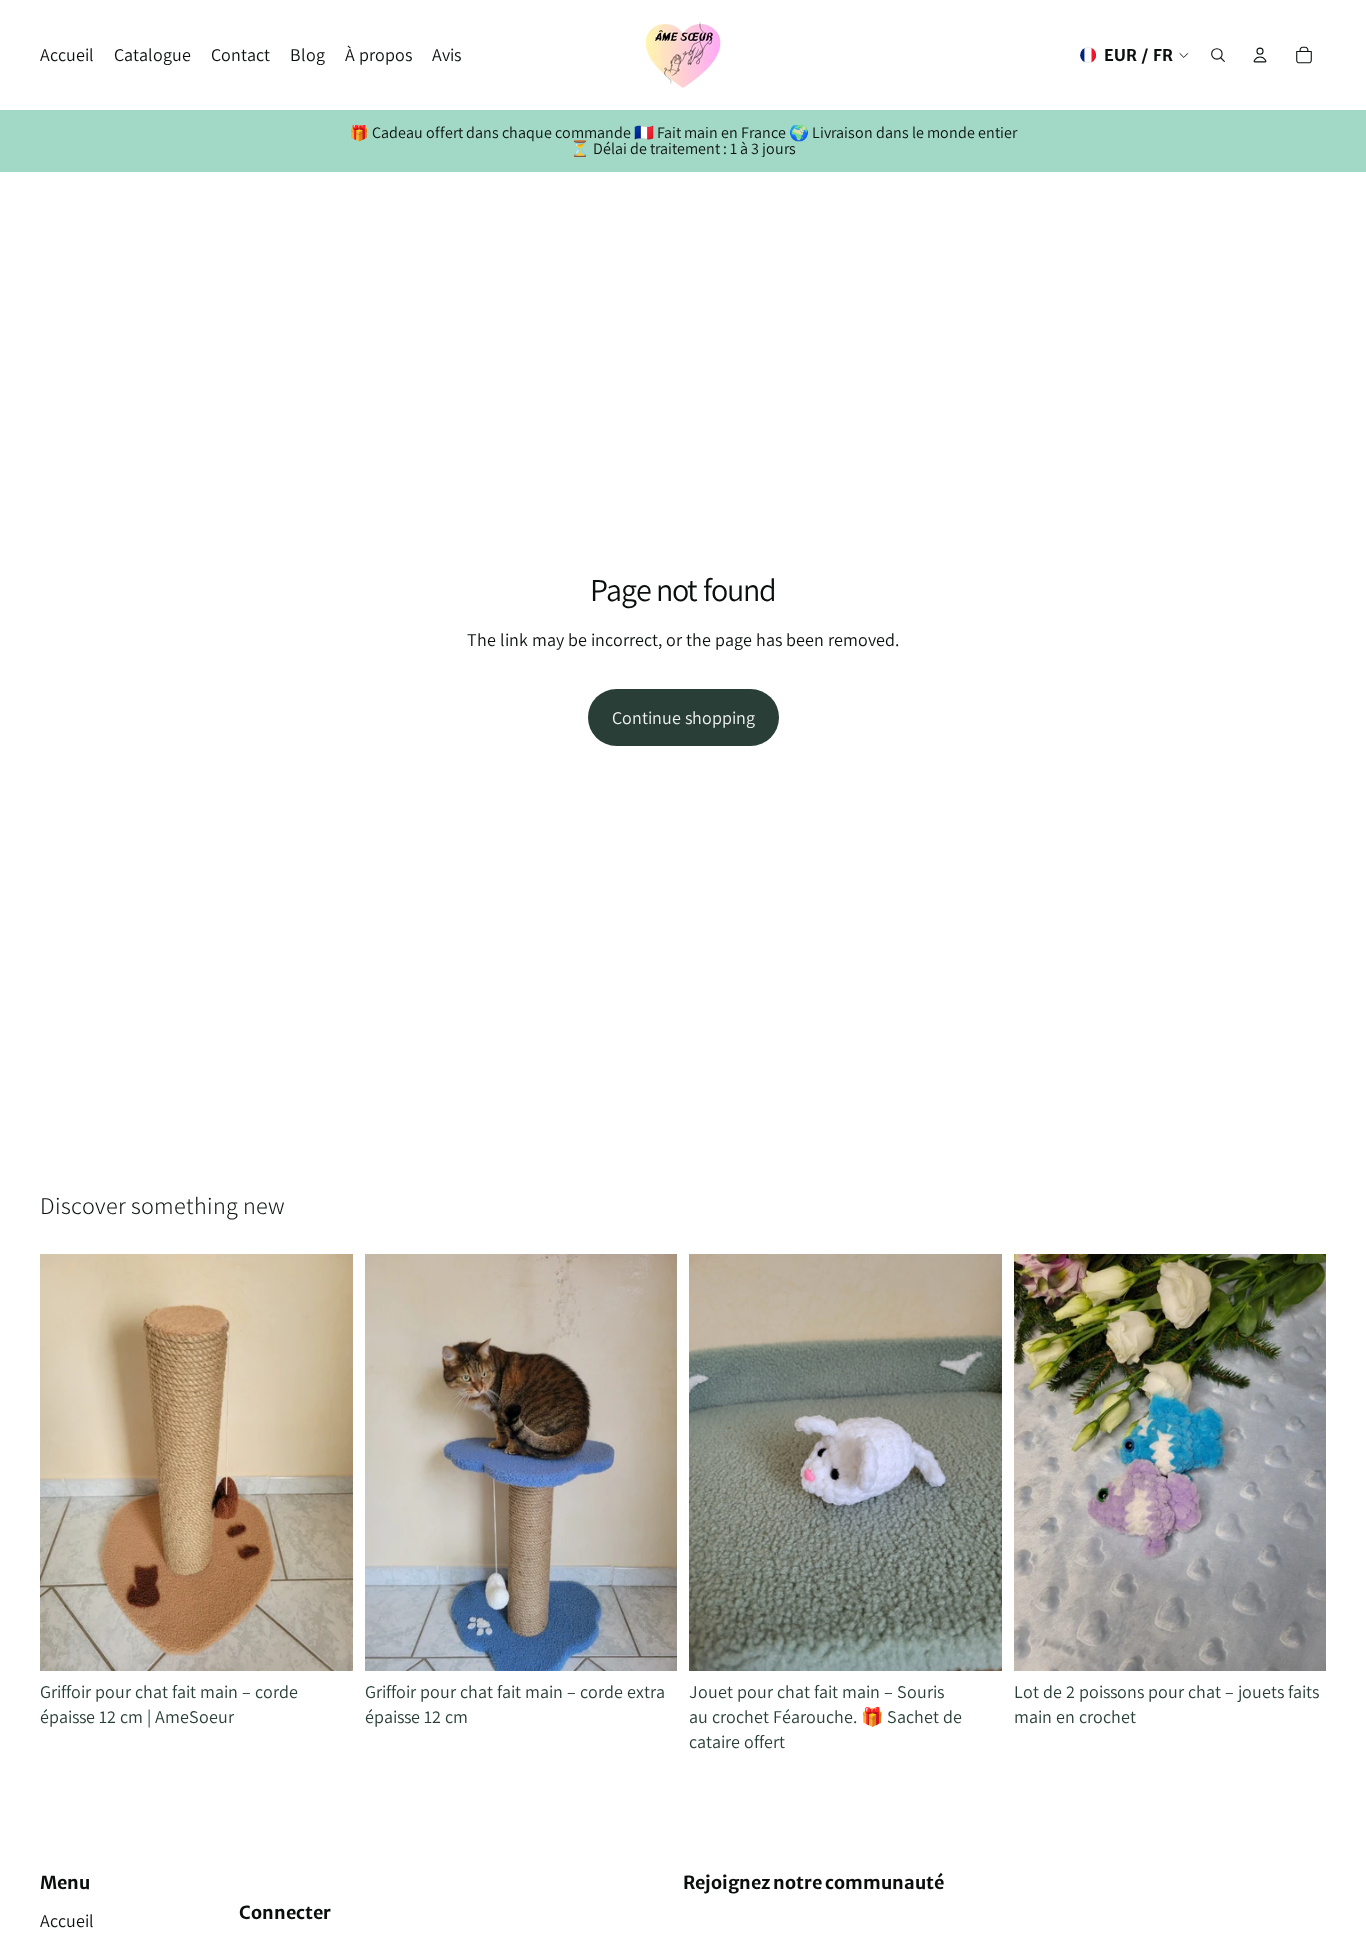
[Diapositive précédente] (70, 1463)
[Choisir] (971, 1640)
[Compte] (1260, 55)
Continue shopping (683, 717)
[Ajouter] (322, 1640)
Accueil (67, 1920)
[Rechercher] (1218, 55)
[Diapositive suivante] (323, 1463)
